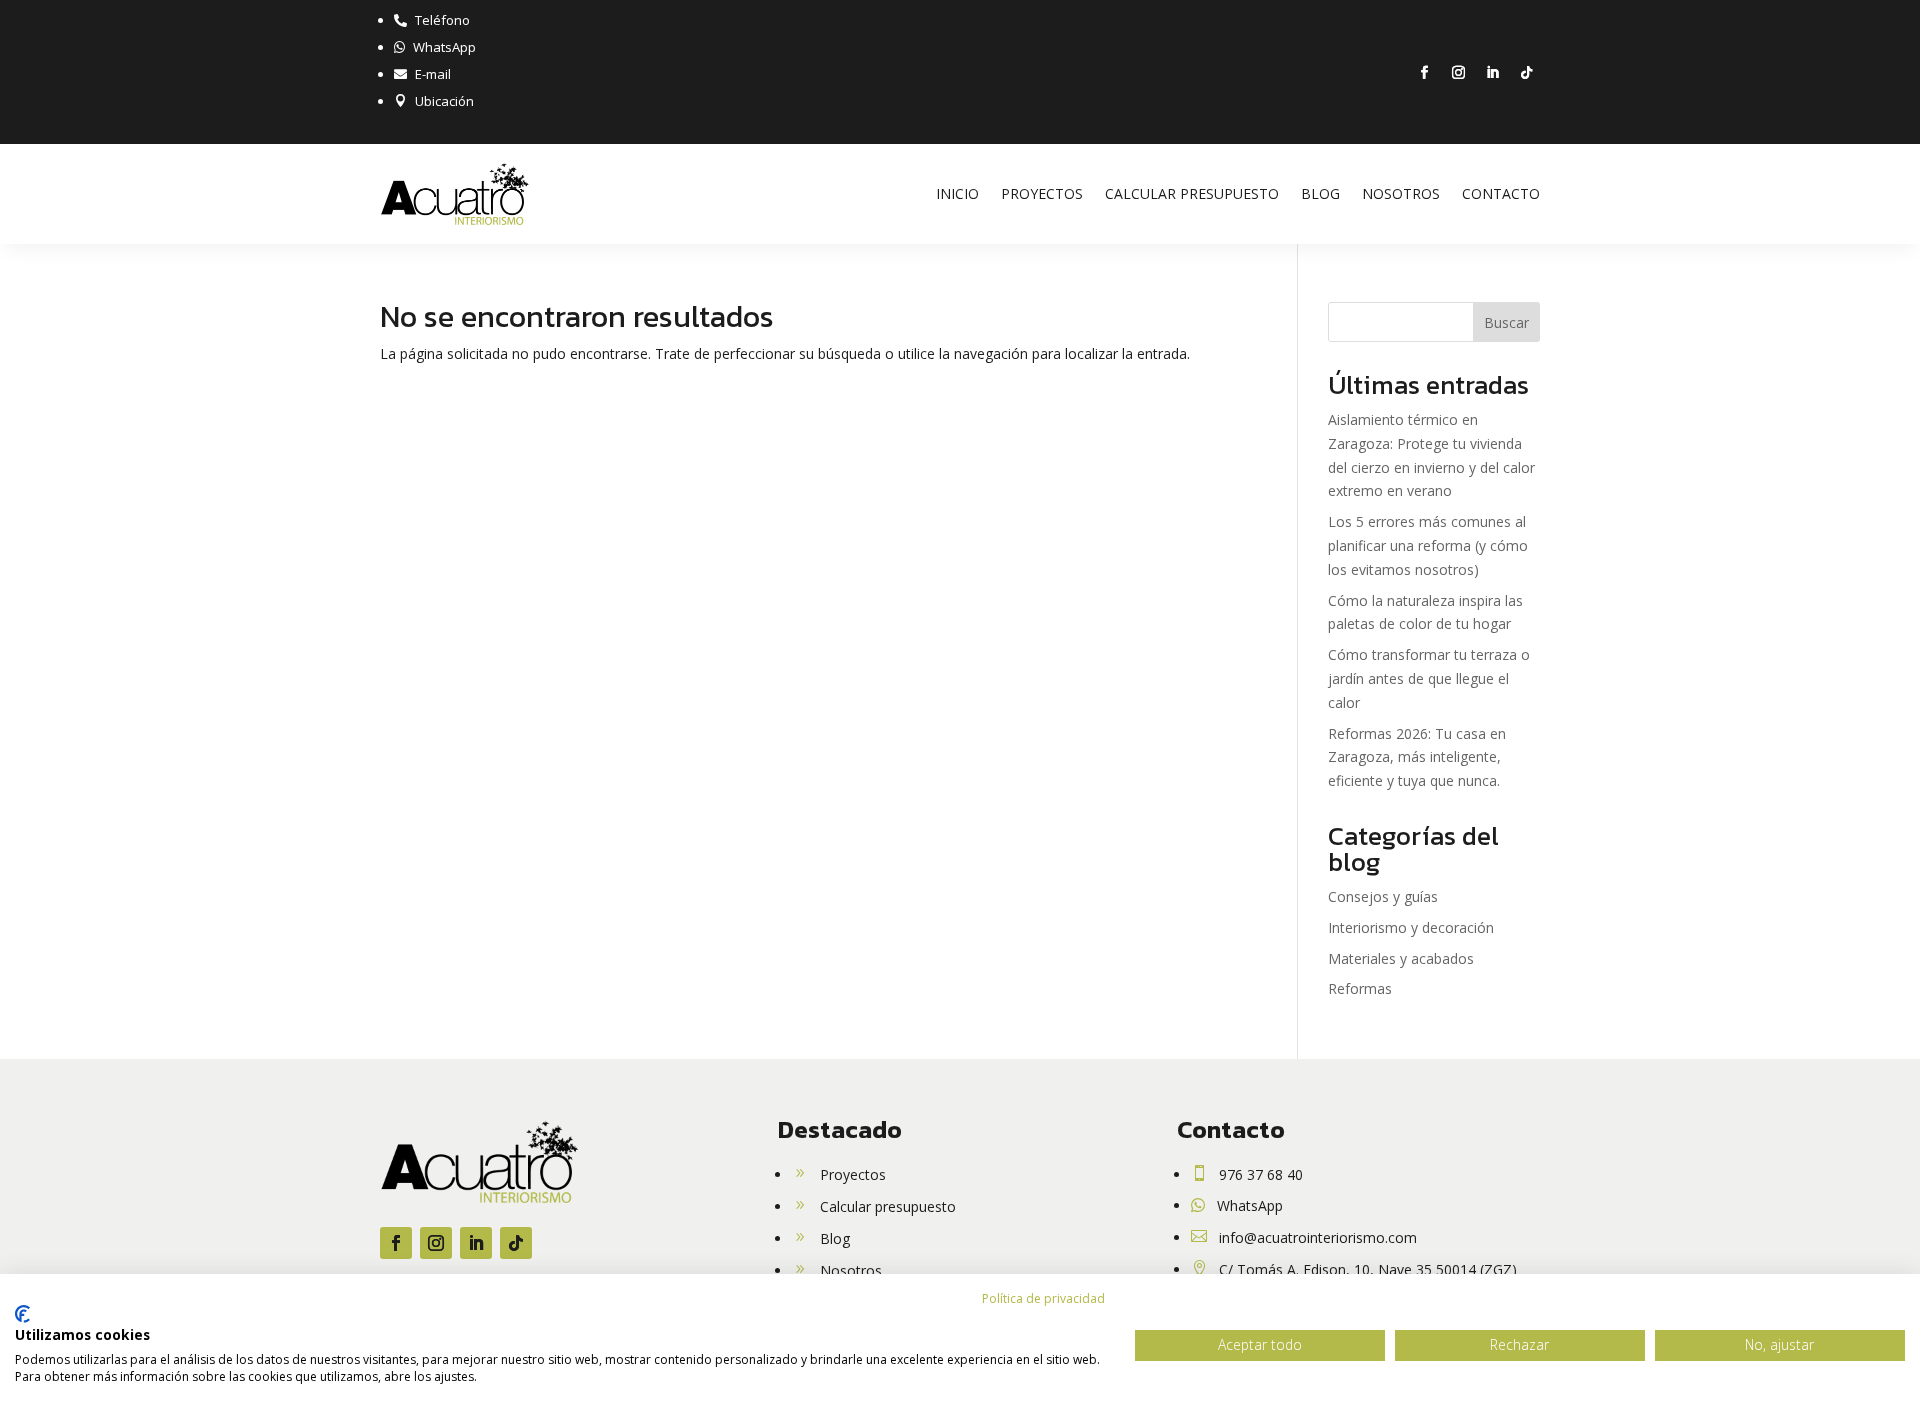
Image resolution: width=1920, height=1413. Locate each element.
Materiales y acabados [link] (1401, 958)
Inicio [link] (957, 193)
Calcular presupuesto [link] (1192, 193)
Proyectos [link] (1042, 193)
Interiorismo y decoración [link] (1411, 927)
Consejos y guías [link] (1383, 896)
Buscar (1506, 322)
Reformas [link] (1360, 988)
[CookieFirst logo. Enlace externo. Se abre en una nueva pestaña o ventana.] (22, 1314)
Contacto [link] (1501, 193)
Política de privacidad (1043, 1298)
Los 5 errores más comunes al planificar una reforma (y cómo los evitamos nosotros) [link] (1428, 545)
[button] (1425, 73)
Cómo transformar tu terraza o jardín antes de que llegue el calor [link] (1429, 678)
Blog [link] (1320, 193)
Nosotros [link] (1401, 193)
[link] (432, 20)
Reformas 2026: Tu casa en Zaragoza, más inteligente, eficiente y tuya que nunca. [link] (1417, 757)
